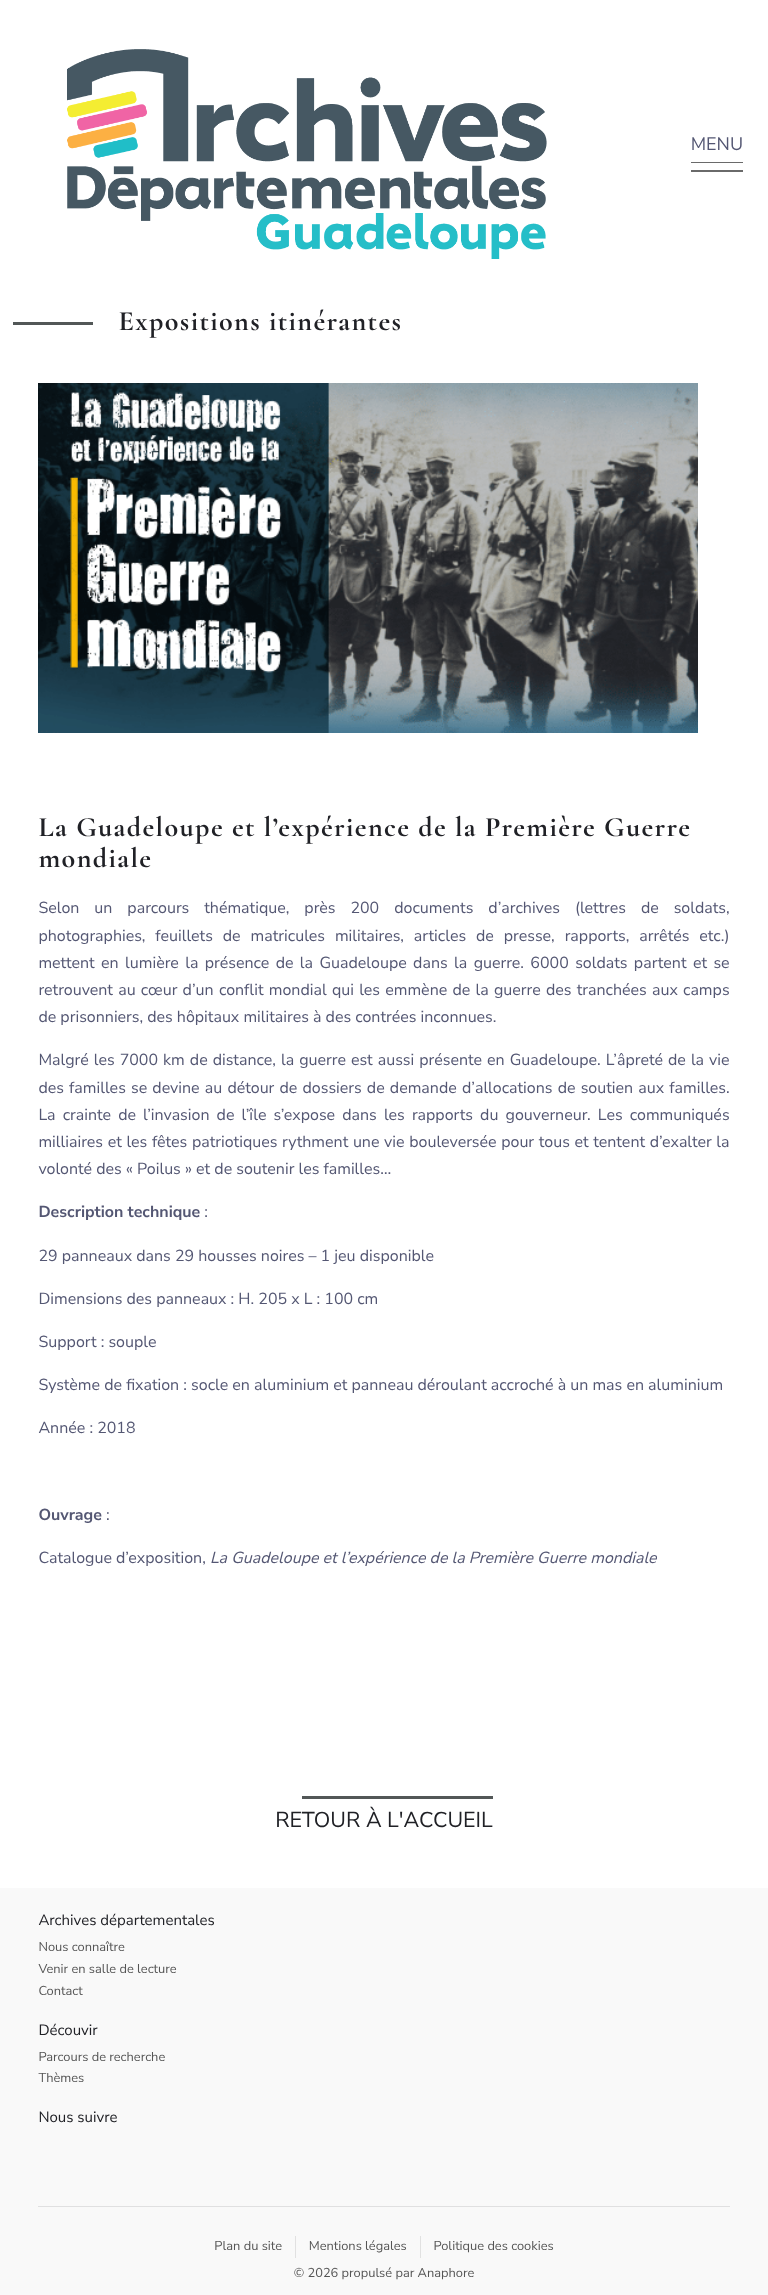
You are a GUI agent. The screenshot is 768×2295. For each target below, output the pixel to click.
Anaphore (446, 2273)
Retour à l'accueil (384, 1820)
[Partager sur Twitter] (714, 554)
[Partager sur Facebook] (714, 546)
